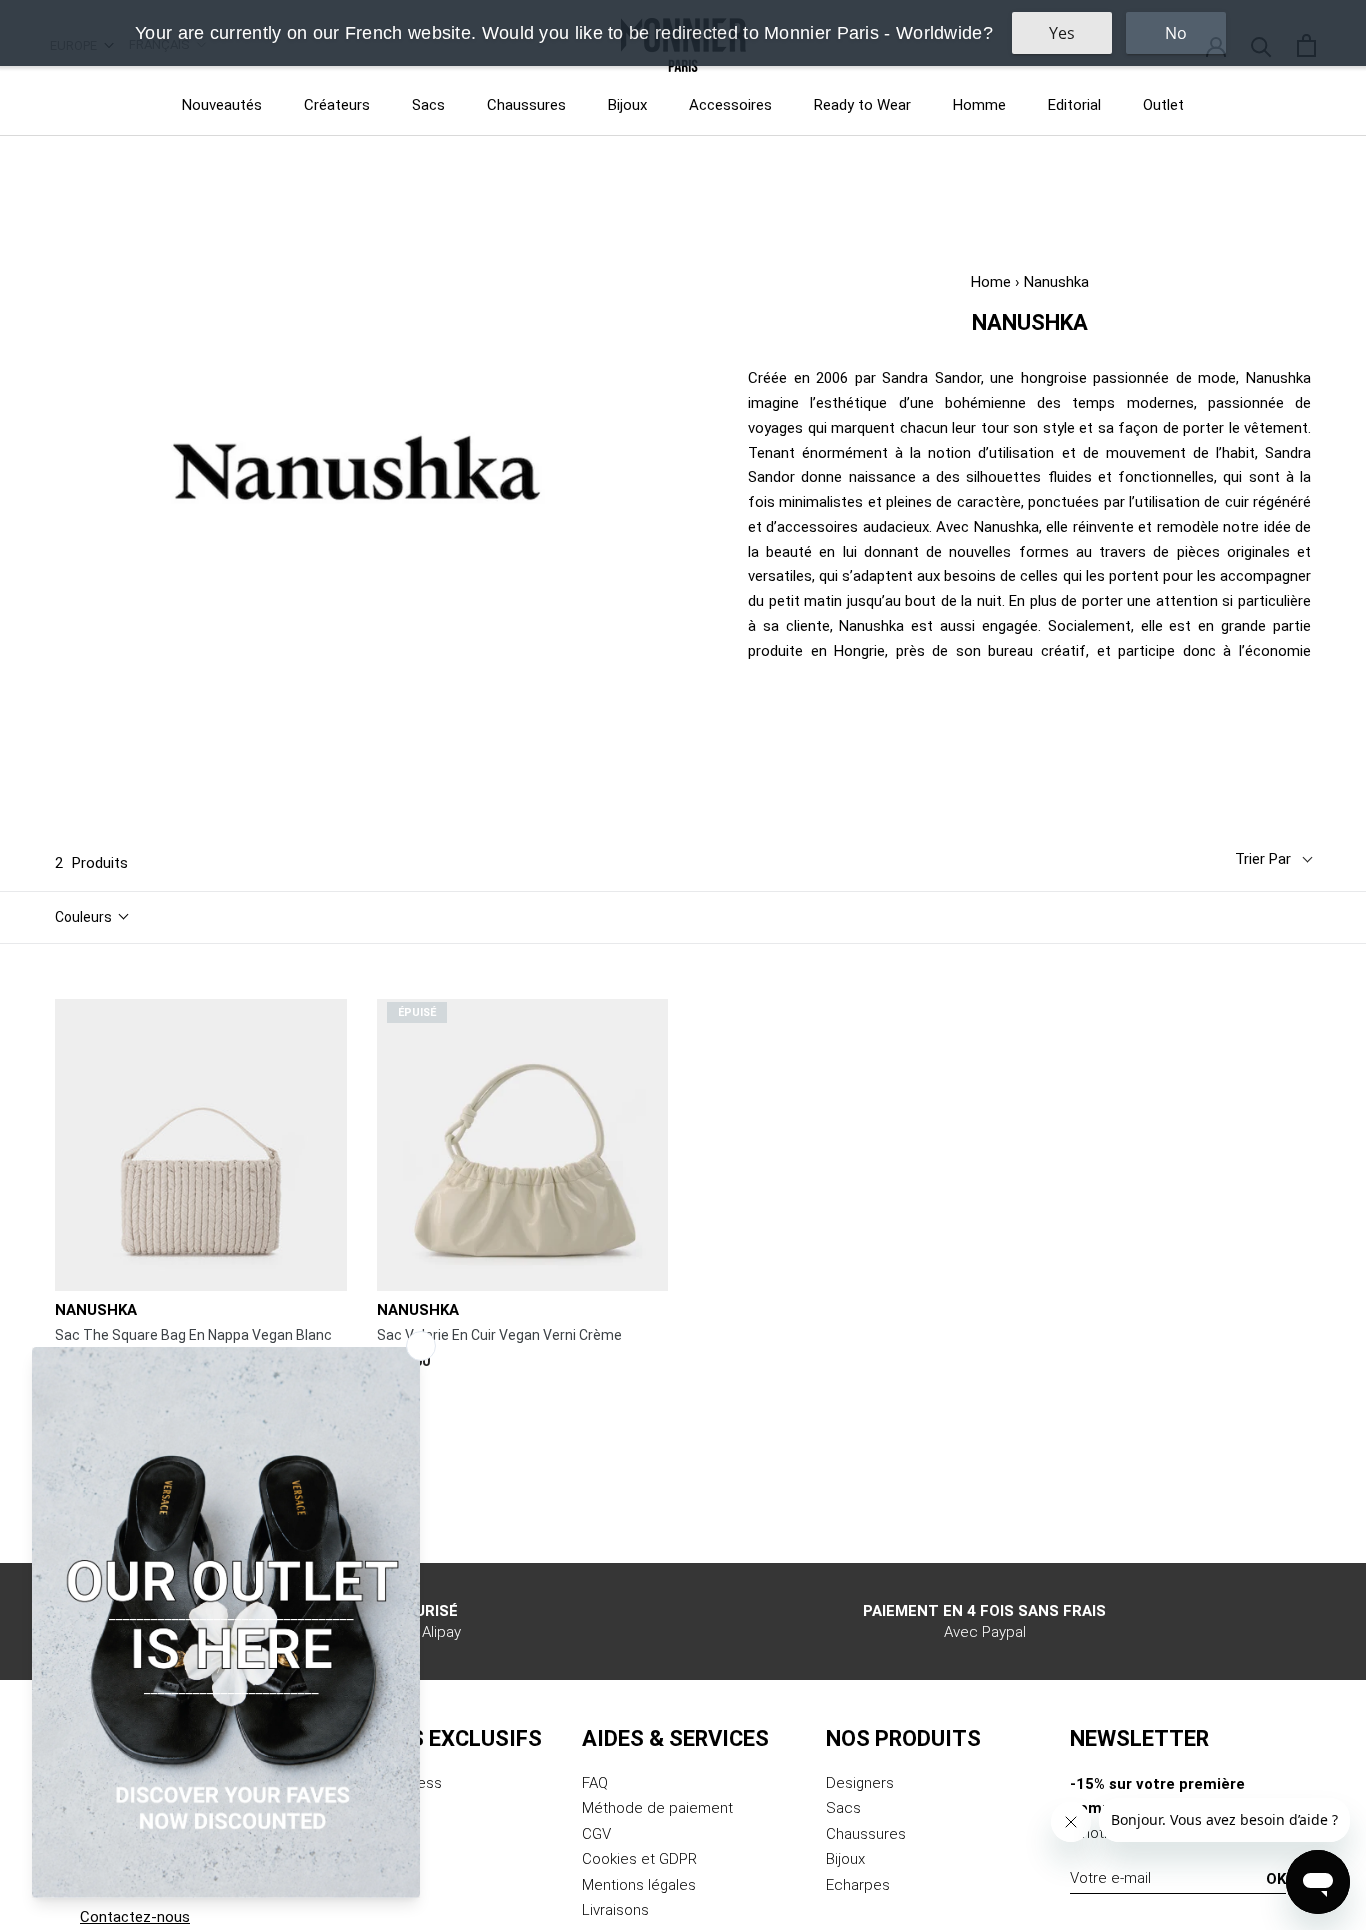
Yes (1062, 33)
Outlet (1163, 105)
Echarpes (858, 1885)
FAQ (595, 1783)
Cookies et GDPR (639, 1859)
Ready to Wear (862, 105)
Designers (860, 1783)
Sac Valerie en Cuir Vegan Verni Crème (499, 1335)
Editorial (1074, 105)
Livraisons (615, 1910)
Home (991, 282)
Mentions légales (639, 1885)
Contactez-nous (135, 1917)
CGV (596, 1834)
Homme (979, 105)
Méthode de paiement (657, 1808)
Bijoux (627, 105)
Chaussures (526, 105)
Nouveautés (222, 105)
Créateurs (337, 105)
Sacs (428, 105)
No (1176, 33)
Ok (1276, 1879)
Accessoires (730, 105)
